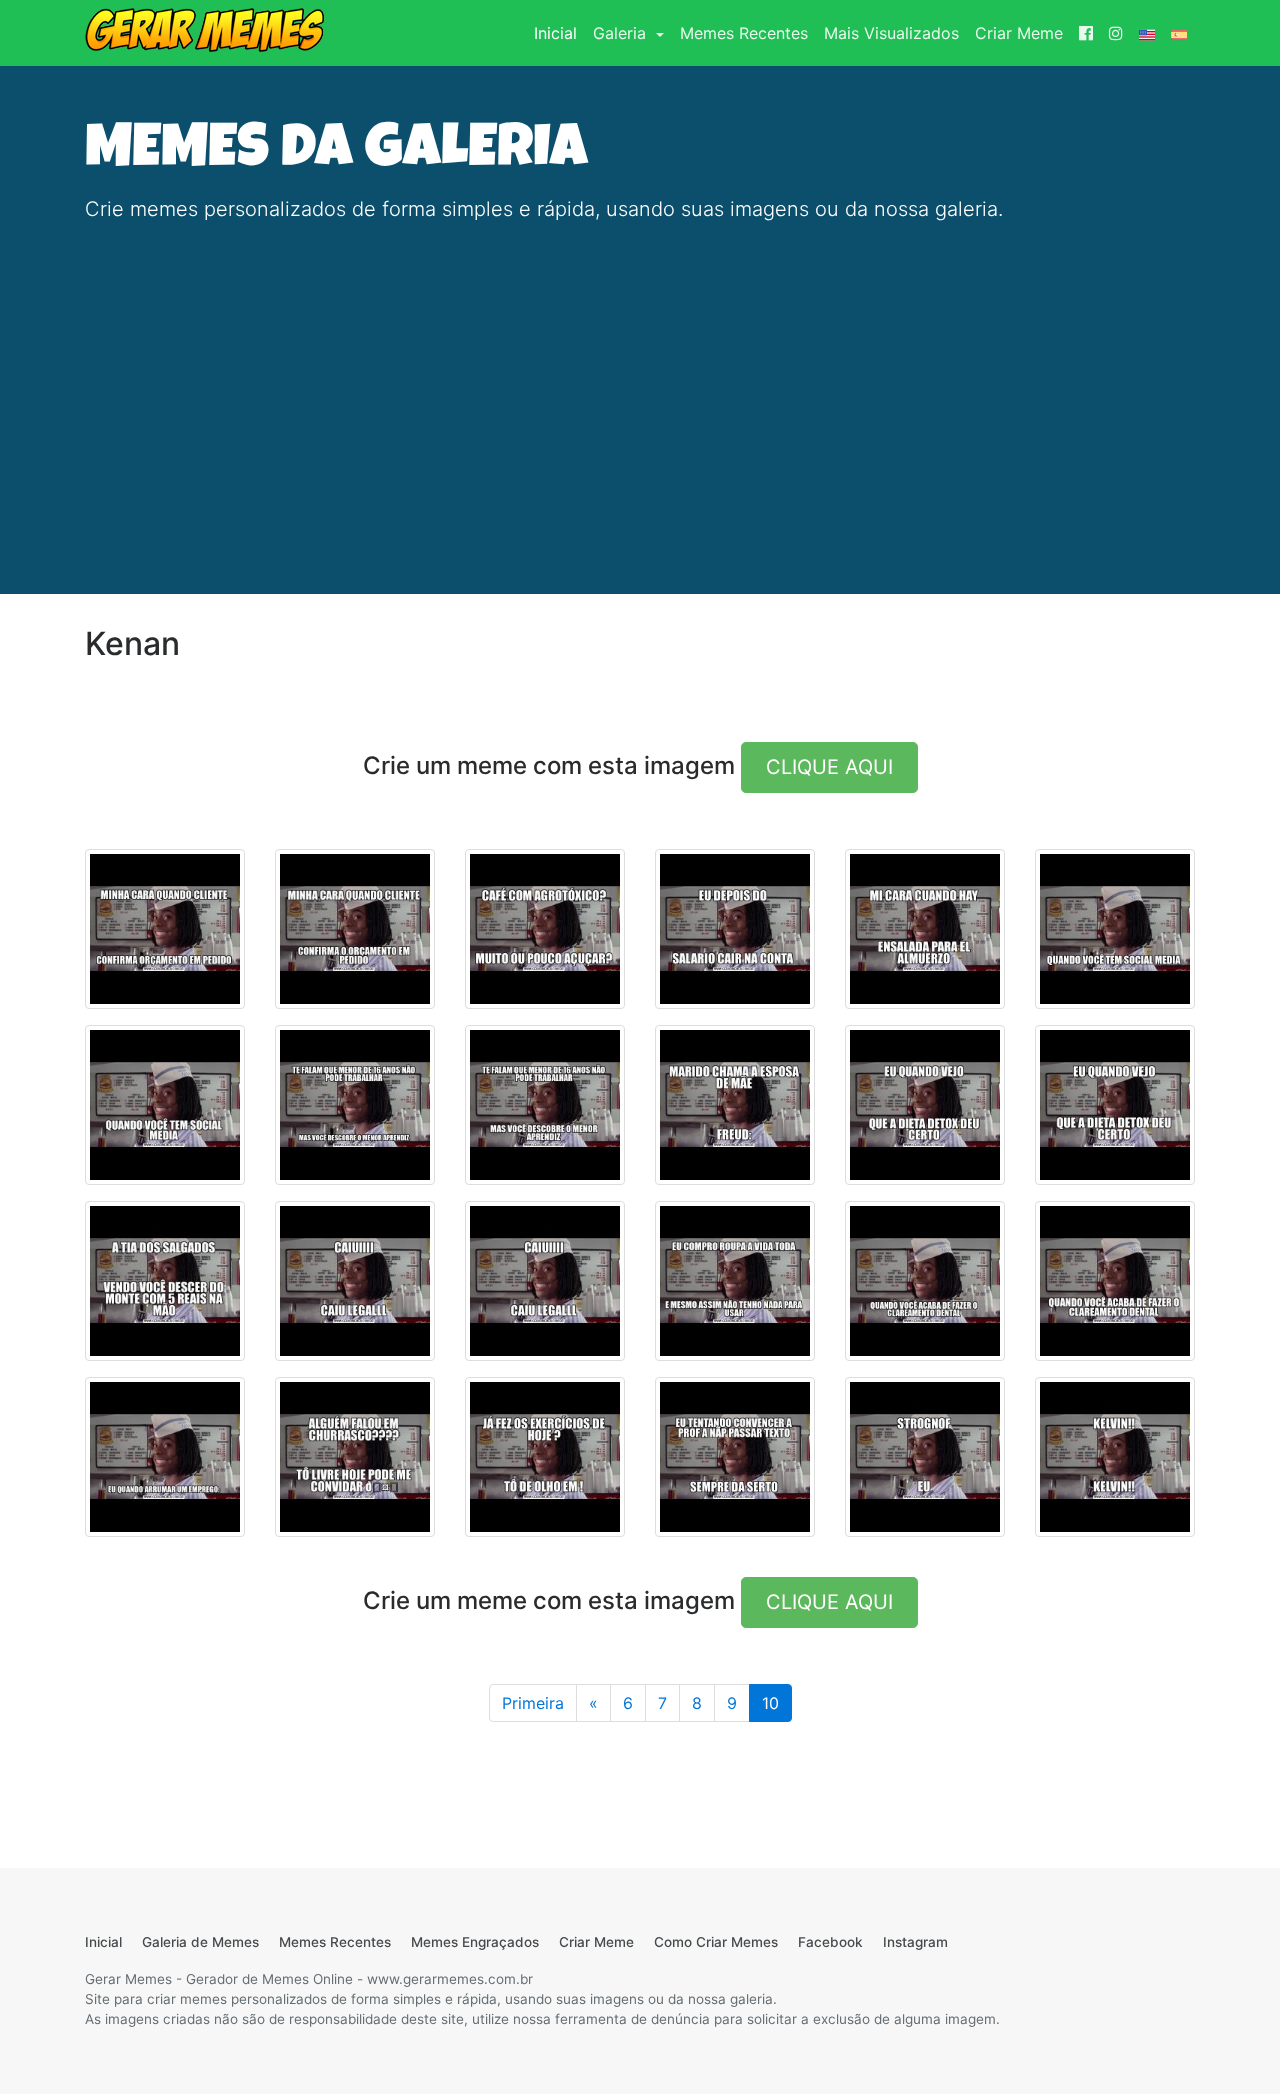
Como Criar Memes (716, 1942)
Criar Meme (1019, 33)
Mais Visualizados (891, 33)
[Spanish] (1179, 33)
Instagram (915, 1942)
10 (770, 1703)
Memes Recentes (744, 33)
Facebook (830, 1942)
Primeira (533, 1703)
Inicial (559, 32)
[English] (1147, 33)
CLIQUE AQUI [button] (829, 767)
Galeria (622, 33)
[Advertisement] (640, 380)
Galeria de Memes (200, 1942)
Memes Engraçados (475, 1942)
